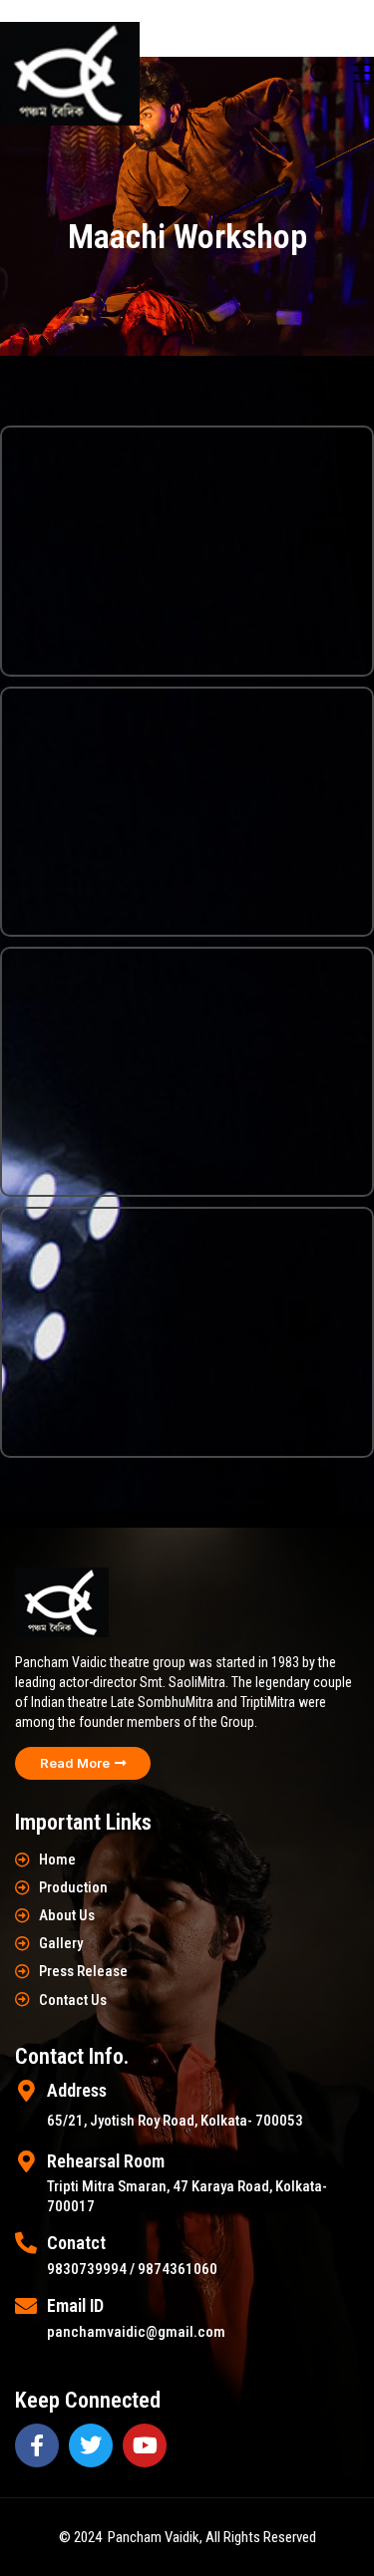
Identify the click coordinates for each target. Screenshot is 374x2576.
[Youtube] (145, 2445)
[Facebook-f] (37, 2445)
